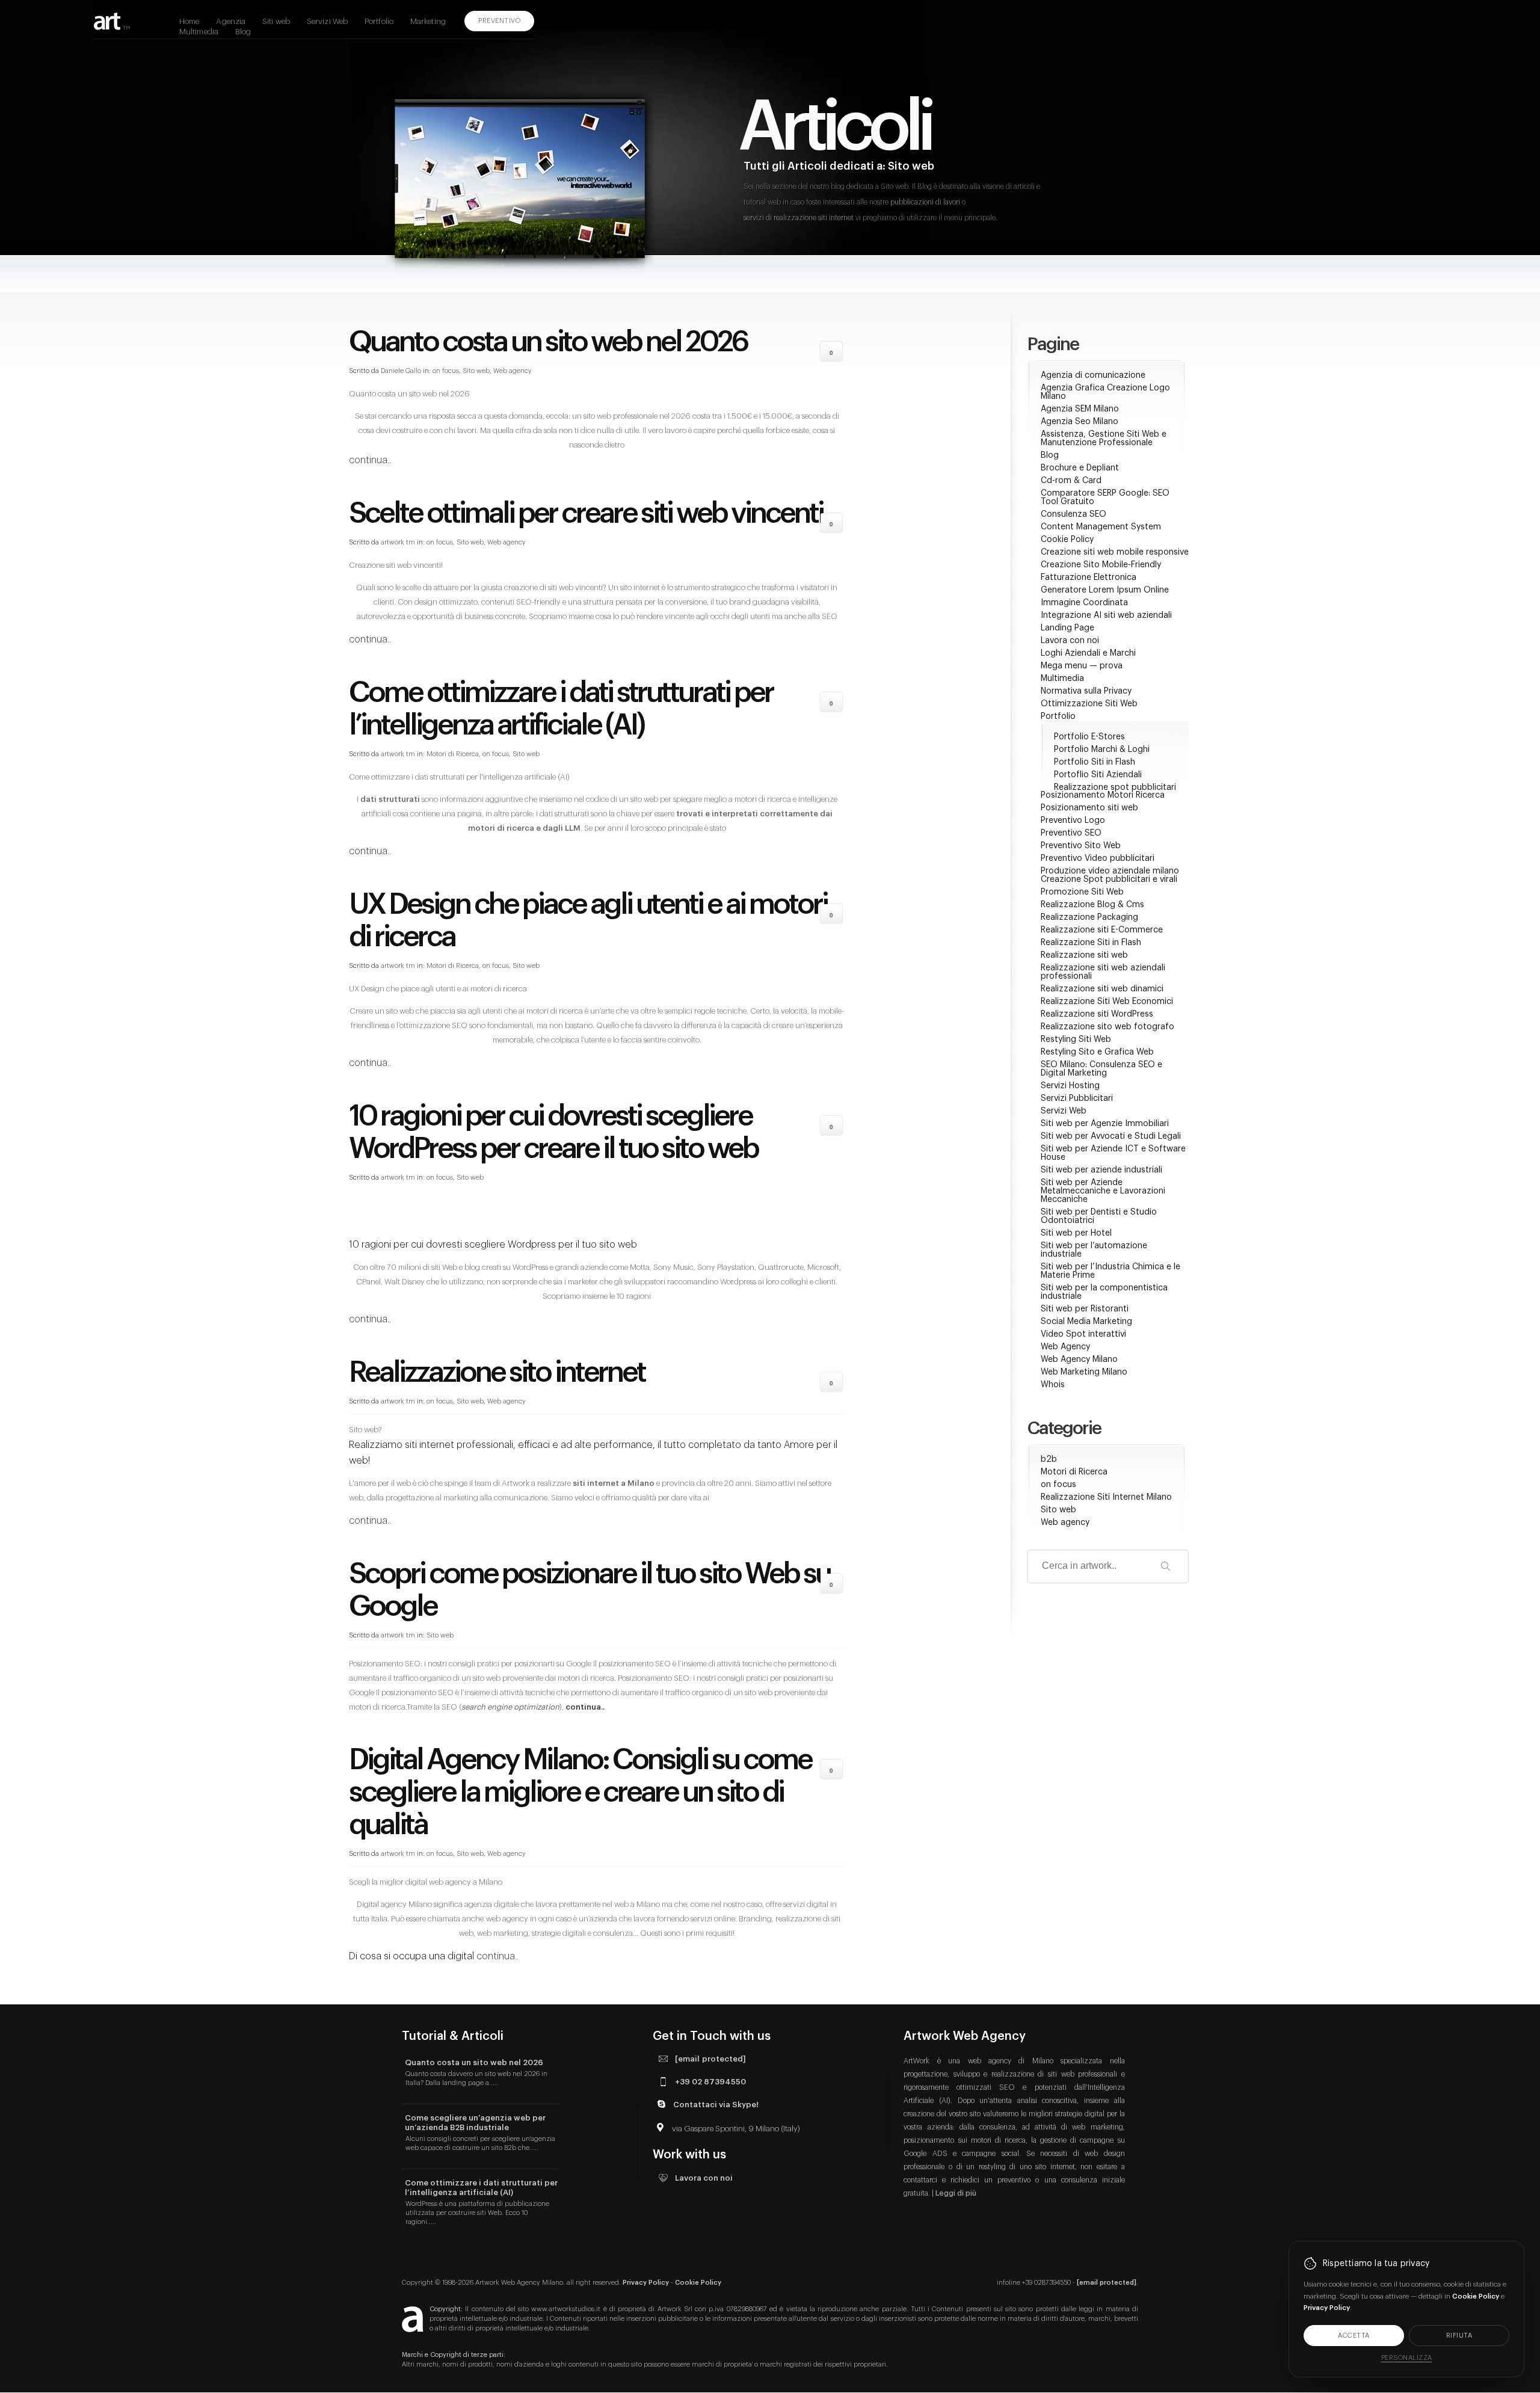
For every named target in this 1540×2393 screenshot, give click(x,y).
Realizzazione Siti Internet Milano (1106, 1497)
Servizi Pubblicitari (1077, 1098)
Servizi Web (327, 21)
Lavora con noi (1070, 641)
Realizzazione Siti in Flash (1091, 943)
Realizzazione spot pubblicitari (1115, 787)
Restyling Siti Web (1076, 1039)
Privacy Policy (646, 2283)
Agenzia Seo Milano (1080, 422)
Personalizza (1407, 2358)
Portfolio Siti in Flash (1095, 762)
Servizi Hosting (1070, 1086)
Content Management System (1101, 527)
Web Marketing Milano (1084, 1372)
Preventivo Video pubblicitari (1098, 858)
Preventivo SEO (1071, 833)
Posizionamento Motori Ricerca (1103, 795)
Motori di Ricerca (453, 754)
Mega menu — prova (1082, 666)
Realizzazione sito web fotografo (1107, 1027)
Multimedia (199, 32)
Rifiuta (1459, 2336)
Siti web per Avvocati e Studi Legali (1111, 1136)
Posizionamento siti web (1089, 808)
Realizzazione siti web (1084, 955)
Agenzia (231, 21)
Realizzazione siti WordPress (1097, 1014)
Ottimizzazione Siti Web (1089, 704)
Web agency (513, 371)
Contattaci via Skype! (716, 2105)
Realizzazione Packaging (1089, 917)
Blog (243, 32)
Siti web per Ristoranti (1085, 1309)
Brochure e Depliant (1080, 468)
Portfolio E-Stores (1089, 737)
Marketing (428, 21)
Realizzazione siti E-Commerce (1102, 930)
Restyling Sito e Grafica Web (1097, 1052)
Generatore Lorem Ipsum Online (1105, 590)
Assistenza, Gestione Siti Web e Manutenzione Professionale (1104, 439)
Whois (1053, 1385)
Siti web (276, 21)
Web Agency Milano (1079, 1360)
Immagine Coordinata (1084, 603)
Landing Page (1067, 628)
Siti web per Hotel (1076, 1233)
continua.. (370, 460)
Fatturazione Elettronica (1089, 577)
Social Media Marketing (1086, 1322)
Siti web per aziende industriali (1101, 1170)
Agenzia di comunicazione (1093, 375)
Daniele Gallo (401, 371)
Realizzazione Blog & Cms (1092, 905)
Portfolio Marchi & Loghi (1102, 750)
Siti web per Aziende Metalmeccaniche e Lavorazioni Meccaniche (1103, 1191)
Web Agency (1065, 1347)
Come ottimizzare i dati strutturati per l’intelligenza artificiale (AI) (481, 2188)
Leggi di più (956, 2193)
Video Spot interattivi (1083, 1334)
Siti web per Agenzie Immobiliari (1105, 1124)
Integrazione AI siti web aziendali (1106, 615)
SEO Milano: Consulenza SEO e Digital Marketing (1101, 1069)
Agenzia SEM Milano (1080, 409)
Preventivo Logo (1073, 821)
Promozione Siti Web (1082, 892)
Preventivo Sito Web (1081, 846)
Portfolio (379, 21)
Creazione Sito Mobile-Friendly (1101, 565)
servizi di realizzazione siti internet (799, 218)
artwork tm (398, 542)
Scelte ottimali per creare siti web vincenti (586, 514)
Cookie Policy (1067, 540)
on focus (446, 371)
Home (189, 21)
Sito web (476, 371)
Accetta (1354, 2336)
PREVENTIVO (499, 21)
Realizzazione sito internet (497, 1373)
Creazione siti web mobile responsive (1115, 552)
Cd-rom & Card (1071, 481)
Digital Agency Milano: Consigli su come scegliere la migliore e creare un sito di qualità (580, 1793)
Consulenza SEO (1073, 514)
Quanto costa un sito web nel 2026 (548, 342)
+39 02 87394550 (710, 2082)
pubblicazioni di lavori (925, 202)
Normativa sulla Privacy (1086, 691)
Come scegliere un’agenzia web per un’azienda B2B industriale (475, 2123)
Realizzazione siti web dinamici (1102, 989)
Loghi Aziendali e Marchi (1088, 653)
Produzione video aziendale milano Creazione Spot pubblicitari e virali (1110, 875)
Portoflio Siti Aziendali (1098, 775)
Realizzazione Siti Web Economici (1107, 1002)
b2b (1049, 1459)
